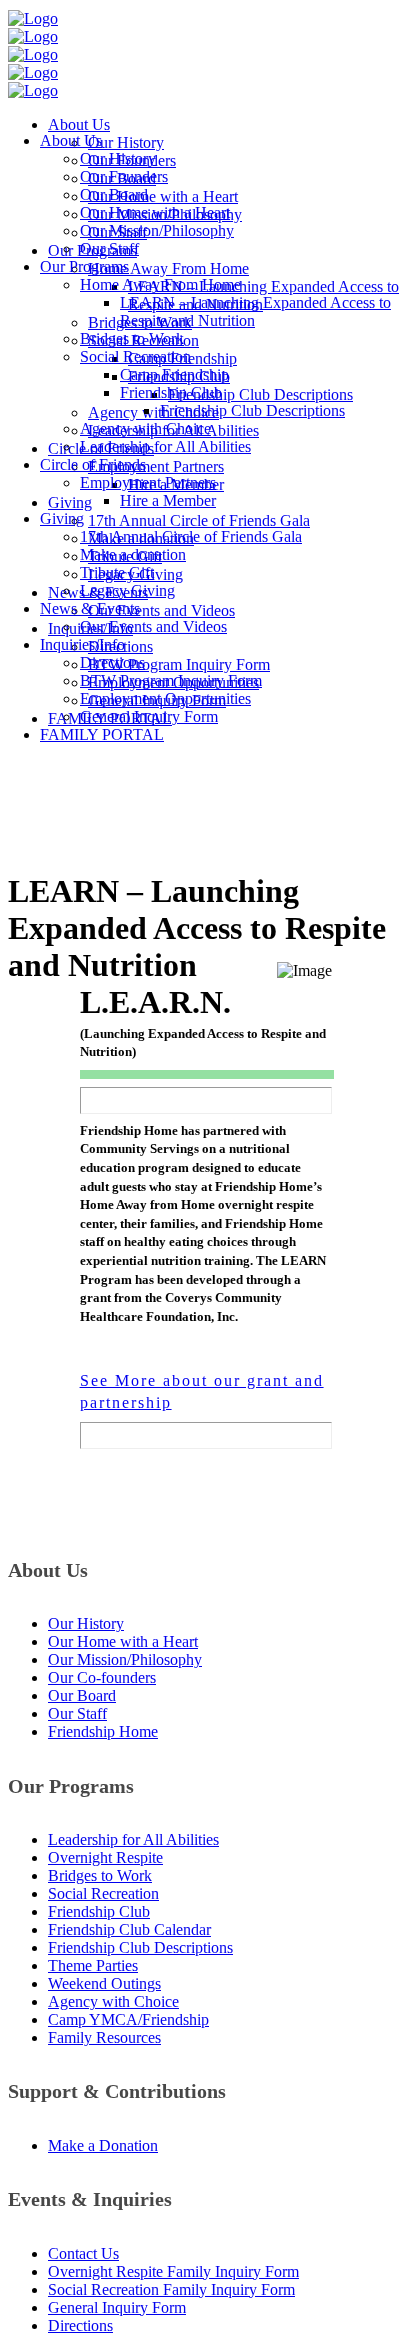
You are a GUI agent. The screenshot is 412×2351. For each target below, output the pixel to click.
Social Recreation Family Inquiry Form (171, 2289)
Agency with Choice (113, 2001)
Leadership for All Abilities (133, 1839)
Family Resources (104, 2037)
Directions (80, 2325)
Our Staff (77, 1713)
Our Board (82, 1695)
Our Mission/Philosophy (125, 1659)
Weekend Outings (104, 1983)
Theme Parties (93, 1965)
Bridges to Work (100, 1875)
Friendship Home (103, 1731)
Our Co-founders (102, 1677)
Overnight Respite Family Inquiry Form (173, 2271)
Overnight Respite (105, 1857)
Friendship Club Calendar (129, 1929)
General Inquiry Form (117, 2307)
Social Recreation (103, 1893)
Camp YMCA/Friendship (128, 2019)
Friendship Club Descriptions (140, 1947)
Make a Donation (103, 2145)
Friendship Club (99, 1911)
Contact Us (83, 2253)
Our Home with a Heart (123, 1641)
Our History (86, 1623)
